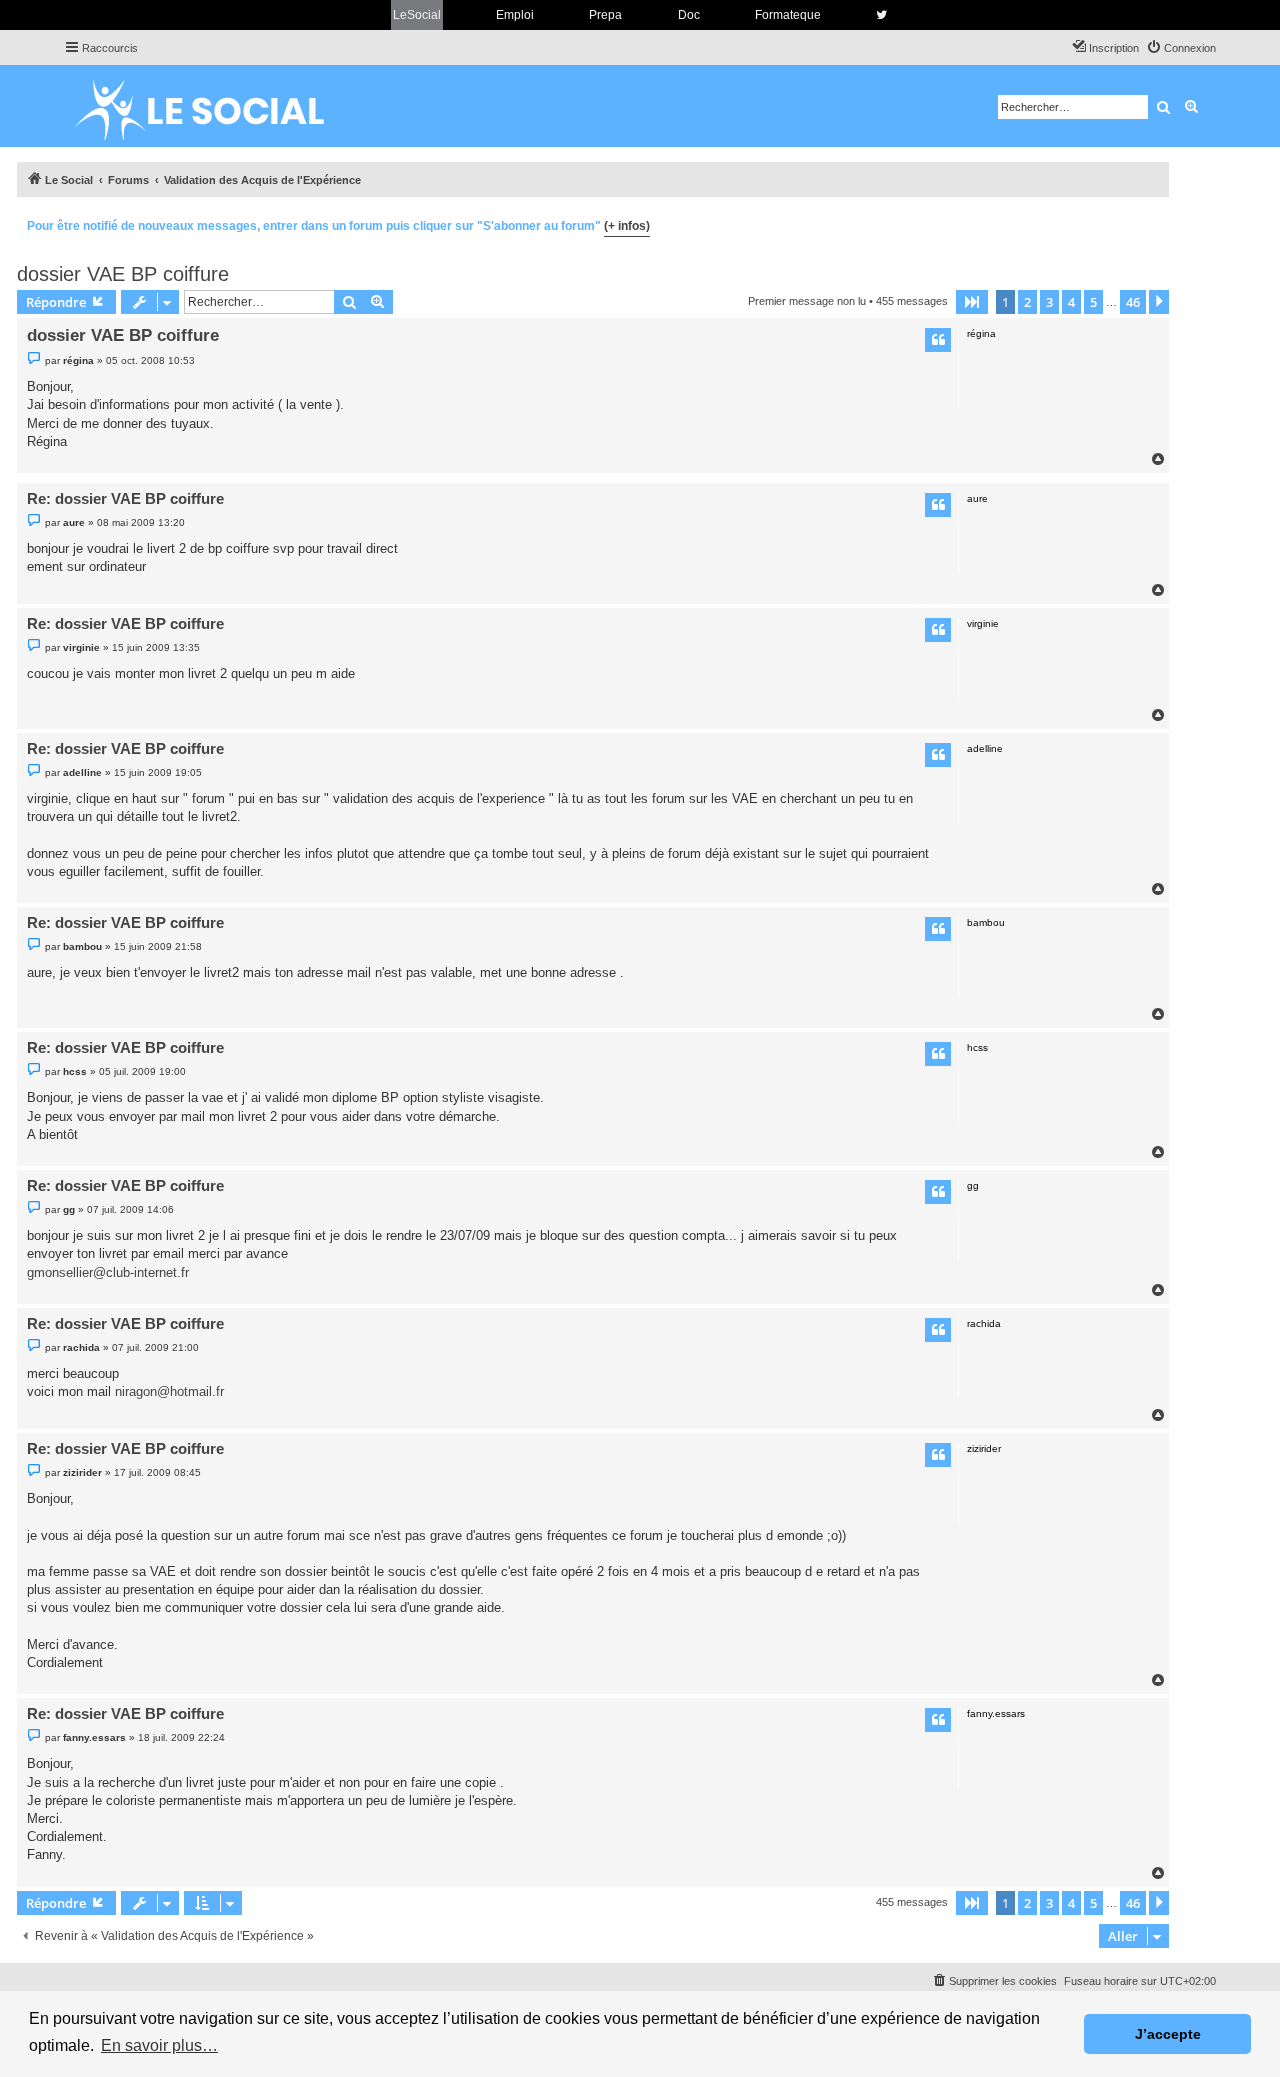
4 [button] (1071, 302)
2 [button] (1027, 302)
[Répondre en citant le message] (938, 340)
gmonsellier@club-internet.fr (108, 1272)
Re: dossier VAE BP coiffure (125, 498)
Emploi (515, 15)
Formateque (788, 15)
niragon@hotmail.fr (169, 1391)
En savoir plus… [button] (159, 2045)
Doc (689, 15)
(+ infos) (627, 226)
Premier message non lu (807, 301)
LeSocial (417, 15)
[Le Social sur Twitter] (881, 15)
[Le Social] (215, 106)
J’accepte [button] (1168, 2034)
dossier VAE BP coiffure (123, 274)
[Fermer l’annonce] (1153, 223)
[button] (972, 302)
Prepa (605, 15)
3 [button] (1049, 302)
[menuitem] (1181, 48)
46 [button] (1133, 302)
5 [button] (1093, 302)
